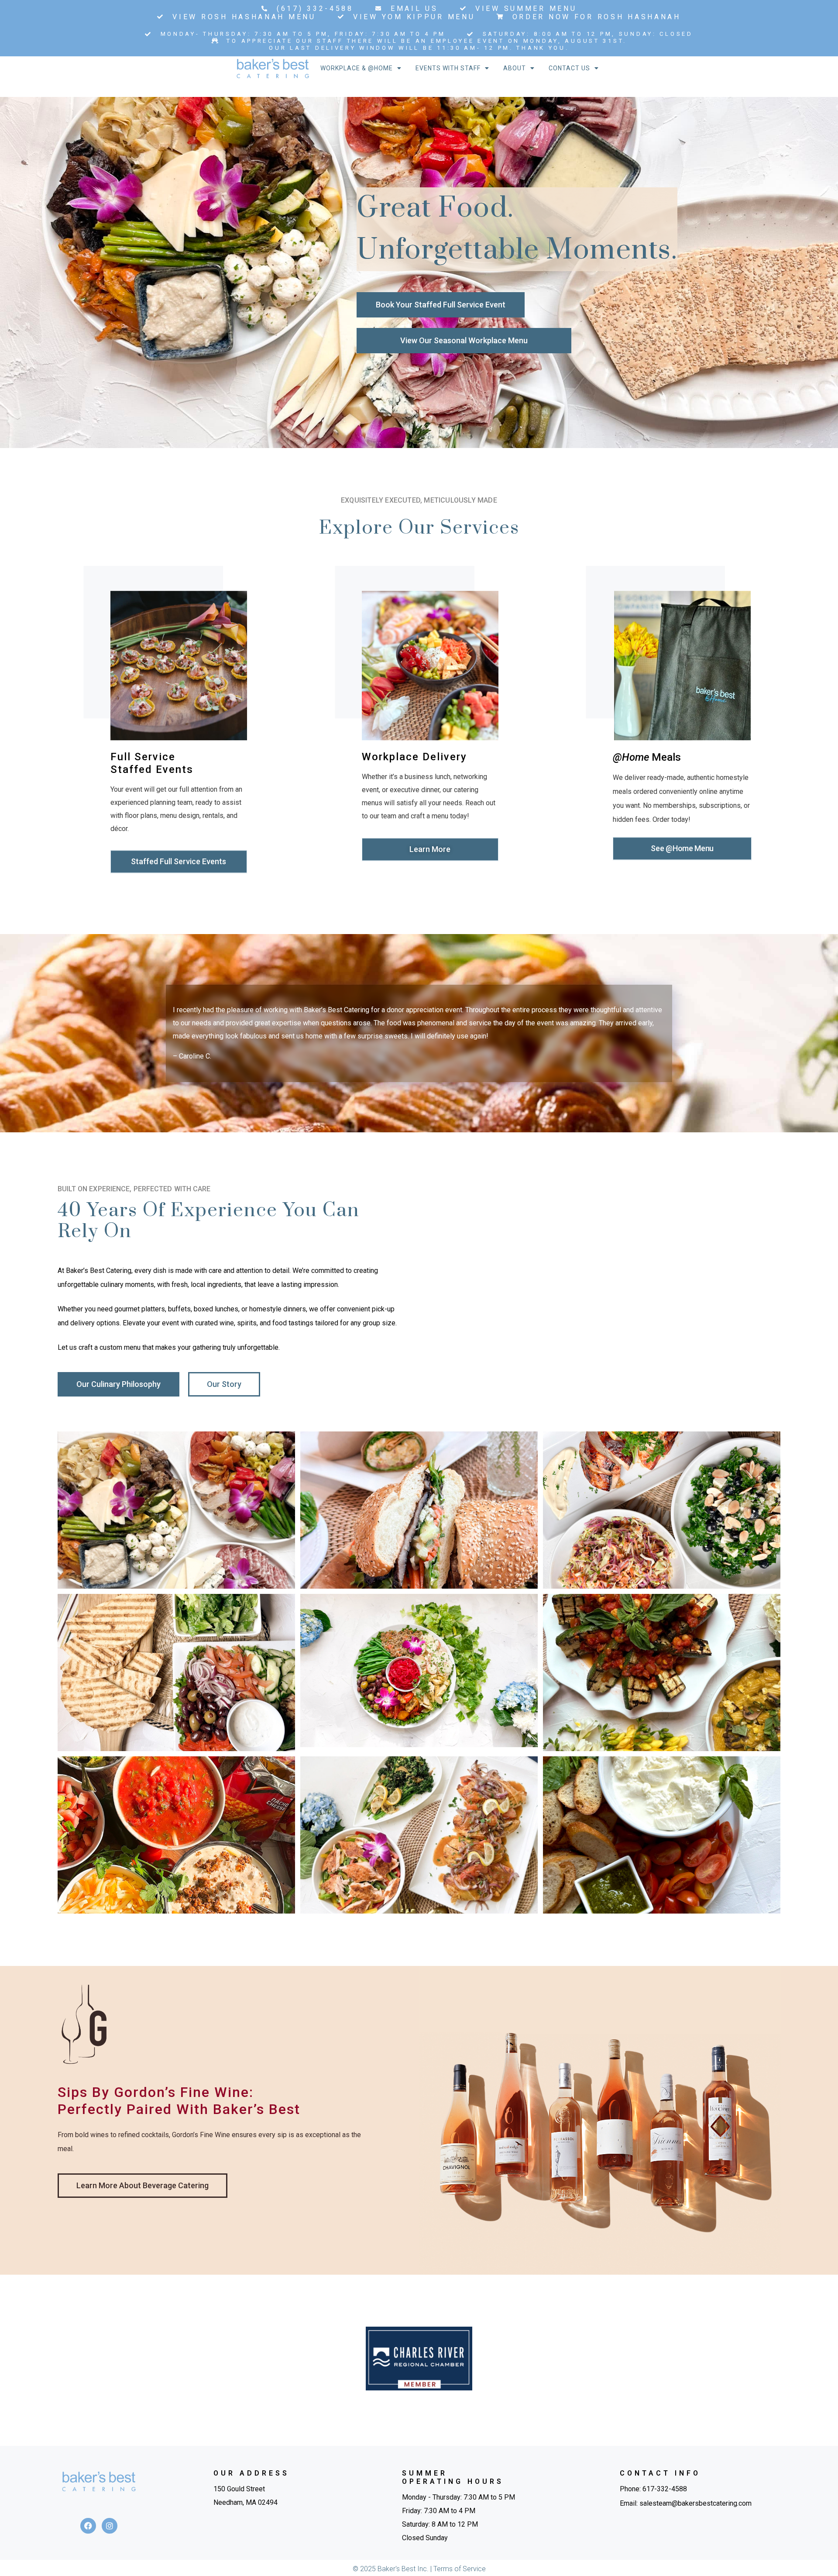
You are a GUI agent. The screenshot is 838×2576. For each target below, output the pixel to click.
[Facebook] (88, 2526)
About (515, 68)
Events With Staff (448, 68)
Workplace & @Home (357, 68)
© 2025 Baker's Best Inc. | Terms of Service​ (419, 2569)
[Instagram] (110, 2526)
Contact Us (569, 68)
